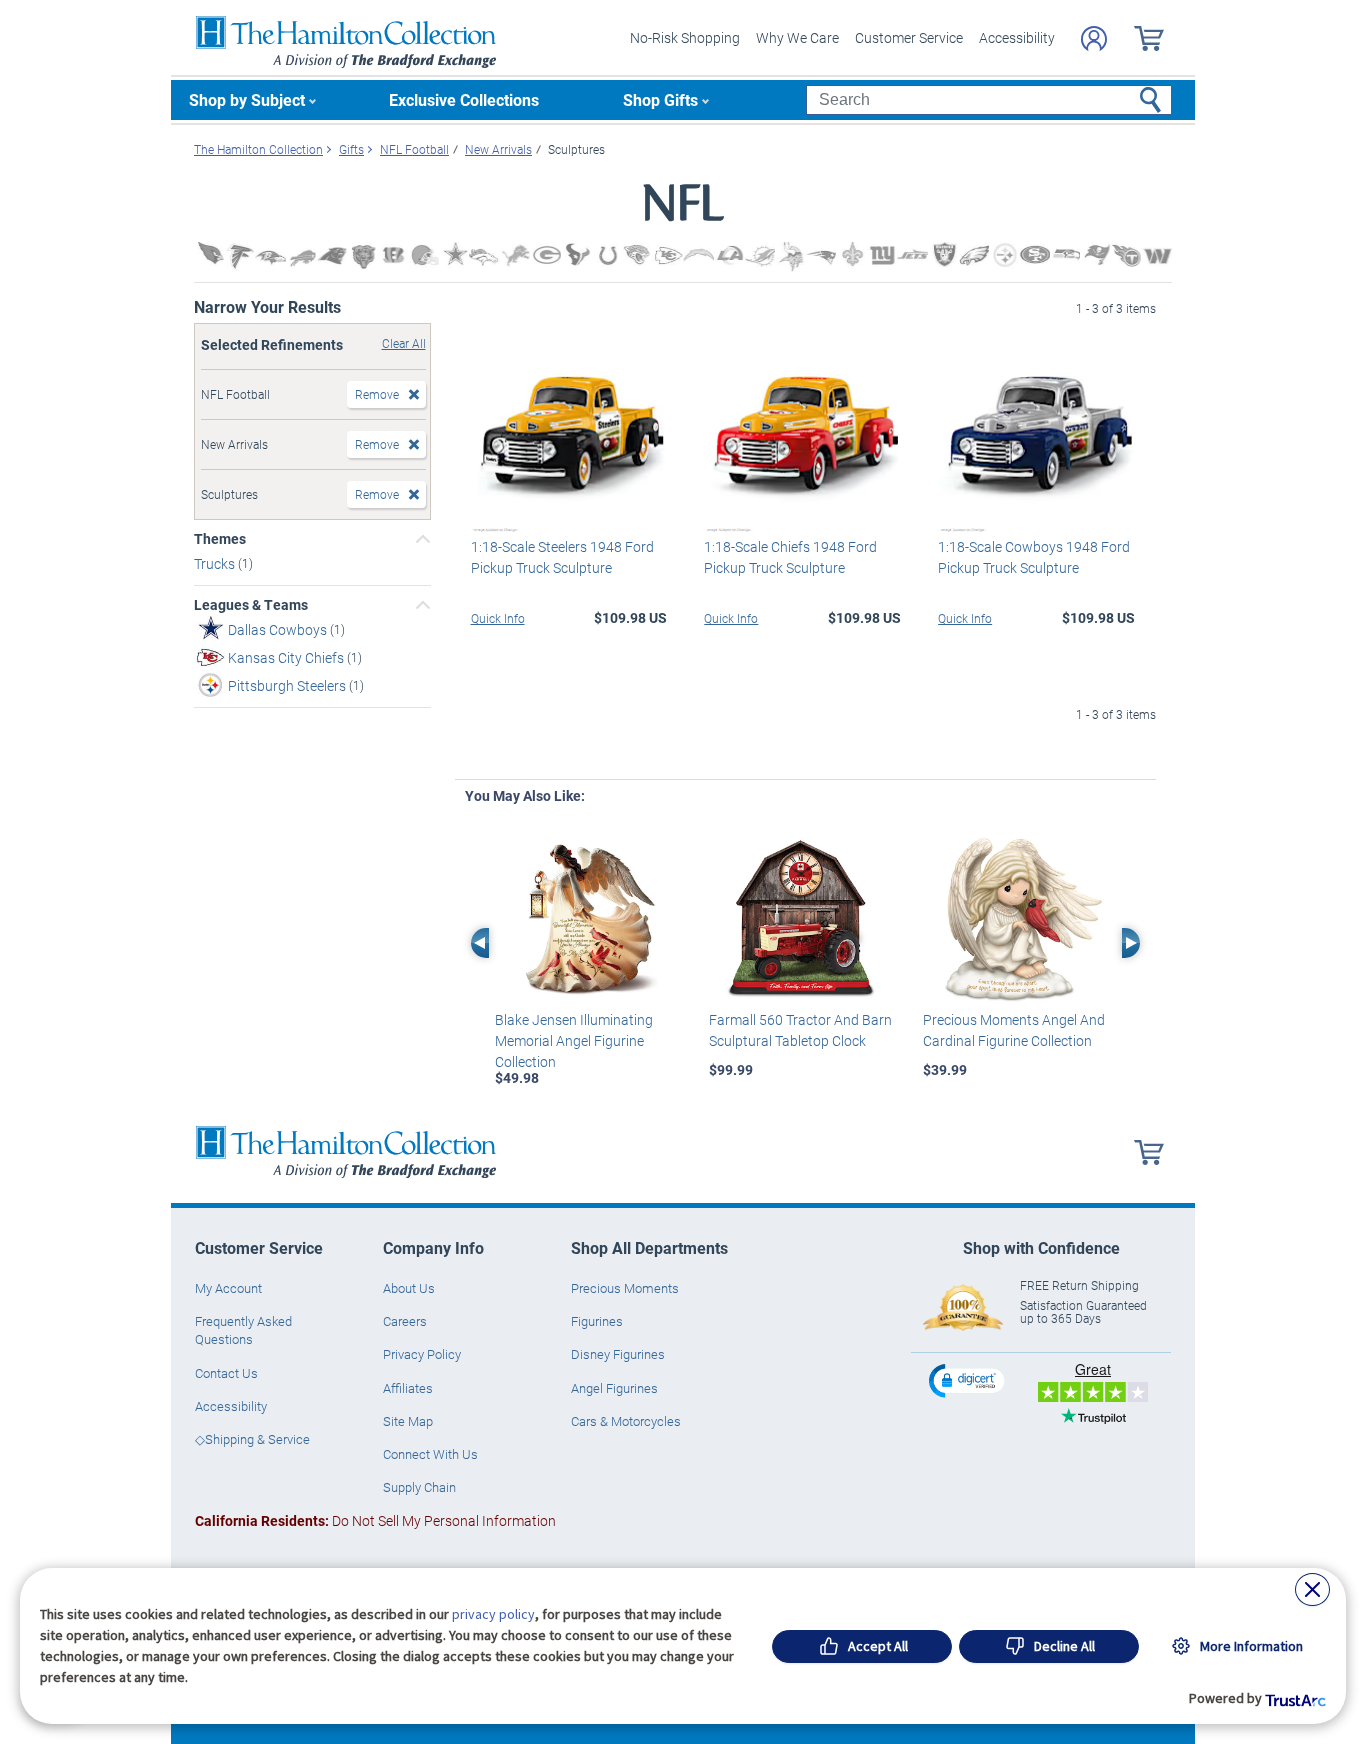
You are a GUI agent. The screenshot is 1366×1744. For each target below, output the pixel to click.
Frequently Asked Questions (243, 1330)
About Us (409, 1288)
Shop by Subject (247, 99)
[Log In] (1094, 38)
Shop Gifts (660, 99)
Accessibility (1017, 37)
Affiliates (408, 1388)
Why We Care (797, 37)
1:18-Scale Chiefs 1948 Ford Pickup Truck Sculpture (790, 557)
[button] (969, 1380)
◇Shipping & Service (252, 1439)
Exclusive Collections (464, 99)
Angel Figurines (614, 1388)
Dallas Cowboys (279, 629)
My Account (228, 1288)
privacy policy (493, 1614)
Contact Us (226, 1373)
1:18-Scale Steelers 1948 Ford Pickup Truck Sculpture (562, 557)
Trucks (216, 563)
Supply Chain (419, 1487)
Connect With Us (430, 1454)
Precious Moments (625, 1288)
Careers (405, 1321)
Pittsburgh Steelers (288, 685)
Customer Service (909, 37)
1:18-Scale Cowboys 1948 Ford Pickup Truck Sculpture (1034, 557)
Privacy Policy (422, 1354)
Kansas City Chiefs (287, 657)
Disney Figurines (618, 1354)
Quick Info (498, 618)
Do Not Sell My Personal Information (375, 1520)
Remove (377, 394)
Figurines (597, 1321)
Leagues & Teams (251, 605)
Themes (220, 539)
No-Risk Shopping (685, 37)
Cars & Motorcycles (626, 1421)
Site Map (408, 1421)
